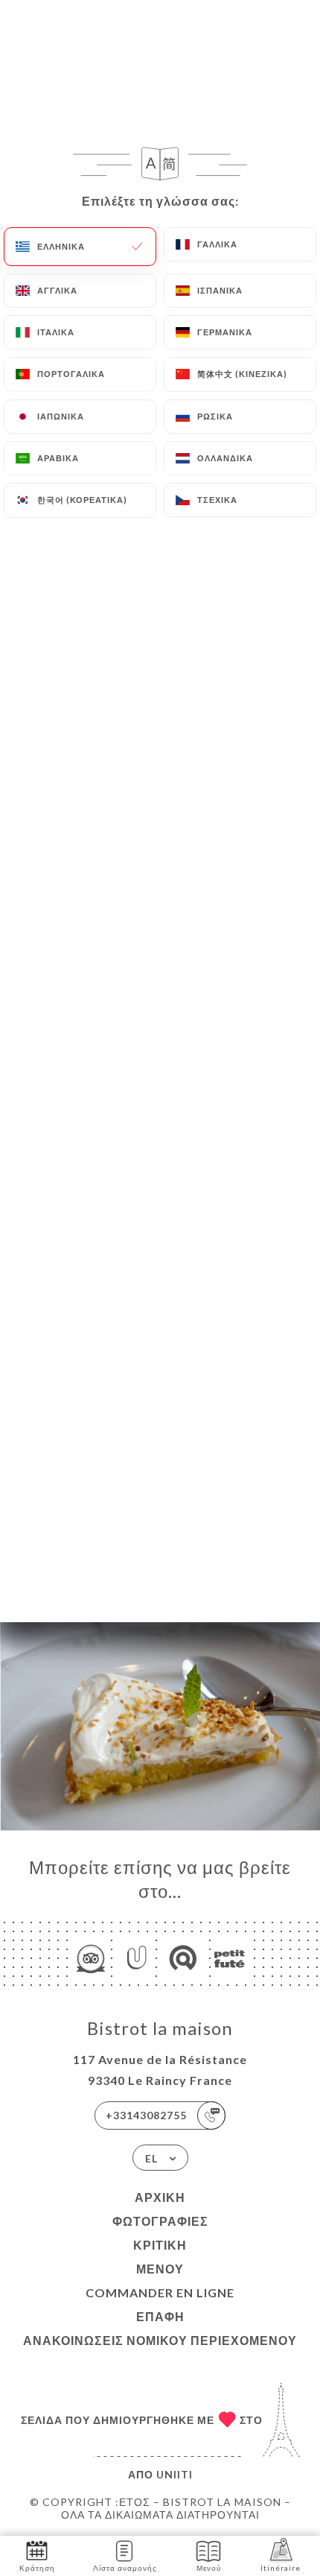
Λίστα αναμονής (125, 2568)
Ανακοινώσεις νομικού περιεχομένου (160, 2340)
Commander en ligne (160, 2292)
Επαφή (160, 2316)
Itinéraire (281, 2568)
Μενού (160, 2269)
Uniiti (175, 2474)
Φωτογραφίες (160, 2221)
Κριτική (160, 2245)
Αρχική (160, 2197)
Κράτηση (37, 2568)
